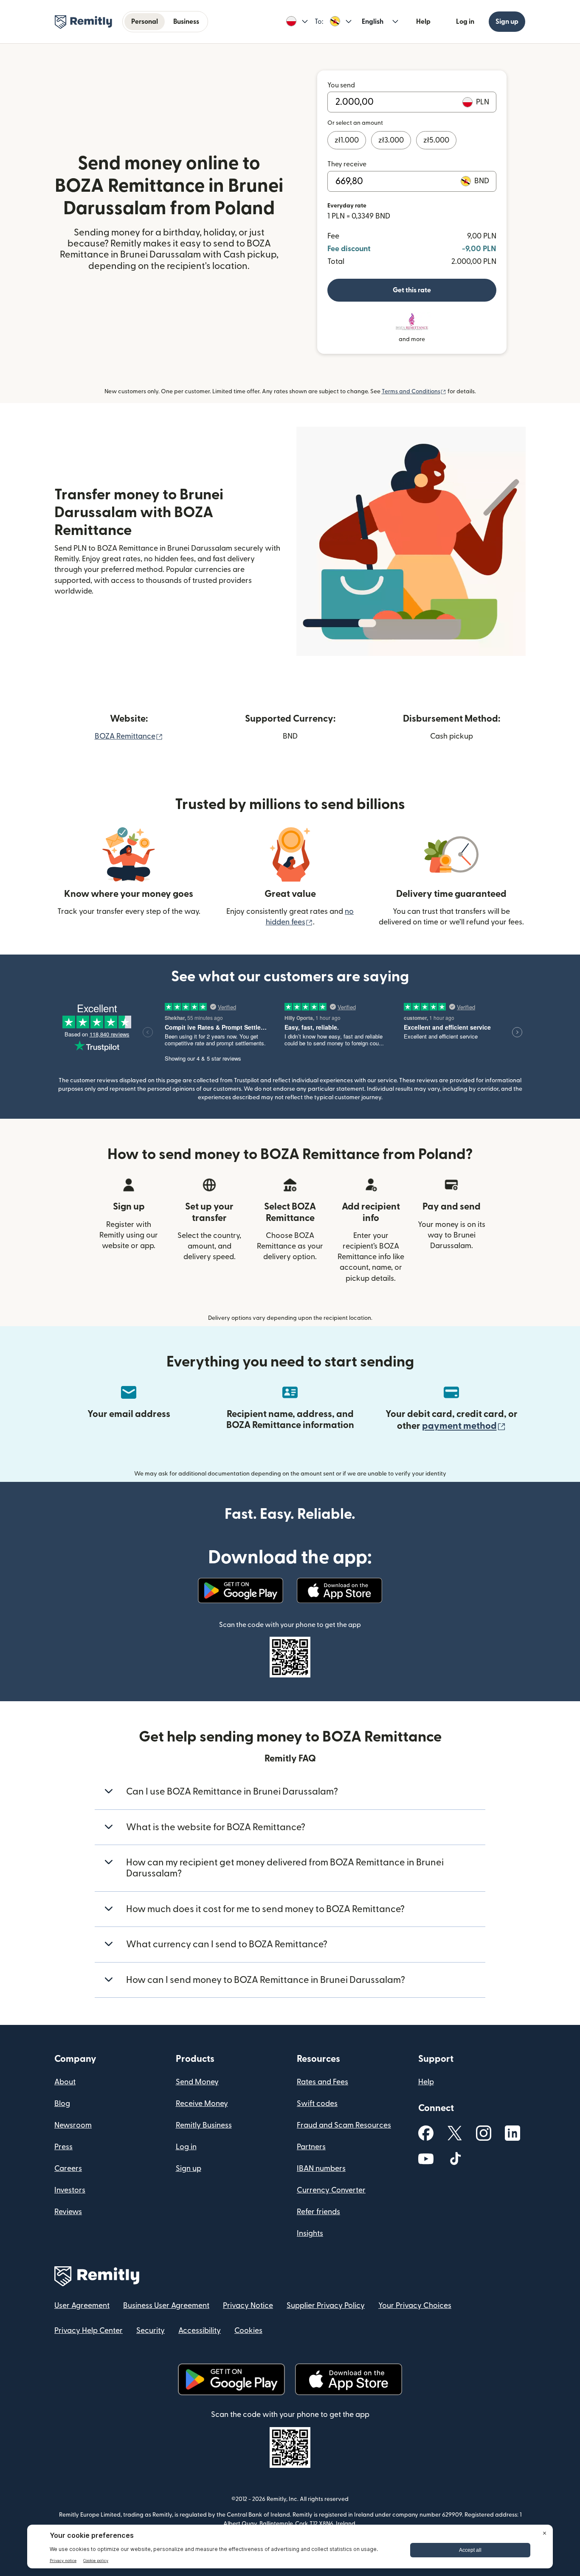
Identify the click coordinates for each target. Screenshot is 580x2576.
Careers (68, 2169)
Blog (62, 2104)
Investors (70, 2190)
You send (341, 85)
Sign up (507, 22)
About (65, 2082)
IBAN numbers (321, 2169)
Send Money (197, 2082)
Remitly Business (204, 2125)
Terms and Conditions (414, 392)
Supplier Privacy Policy (326, 2306)
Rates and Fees (322, 2082)
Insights (310, 2233)
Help (423, 22)
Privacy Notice (248, 2306)
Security (151, 2331)
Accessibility (200, 2331)
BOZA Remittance (129, 736)
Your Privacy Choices (415, 2306)
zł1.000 (347, 140)
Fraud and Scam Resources (344, 2125)
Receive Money (202, 2104)
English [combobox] (373, 22)
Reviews (68, 2212)
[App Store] (339, 1590)
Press (63, 2147)
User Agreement (82, 2306)
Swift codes (317, 2104)
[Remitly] (83, 22)
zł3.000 (391, 140)
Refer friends (318, 2212)
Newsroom (73, 2125)
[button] (297, 22)
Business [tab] (186, 22)
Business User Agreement (166, 2306)
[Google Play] (241, 1590)
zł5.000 (436, 140)
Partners (311, 2147)
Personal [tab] (145, 22)
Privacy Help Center (89, 2331)
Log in (465, 22)
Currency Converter (331, 2190)
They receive (347, 164)
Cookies (248, 2331)
